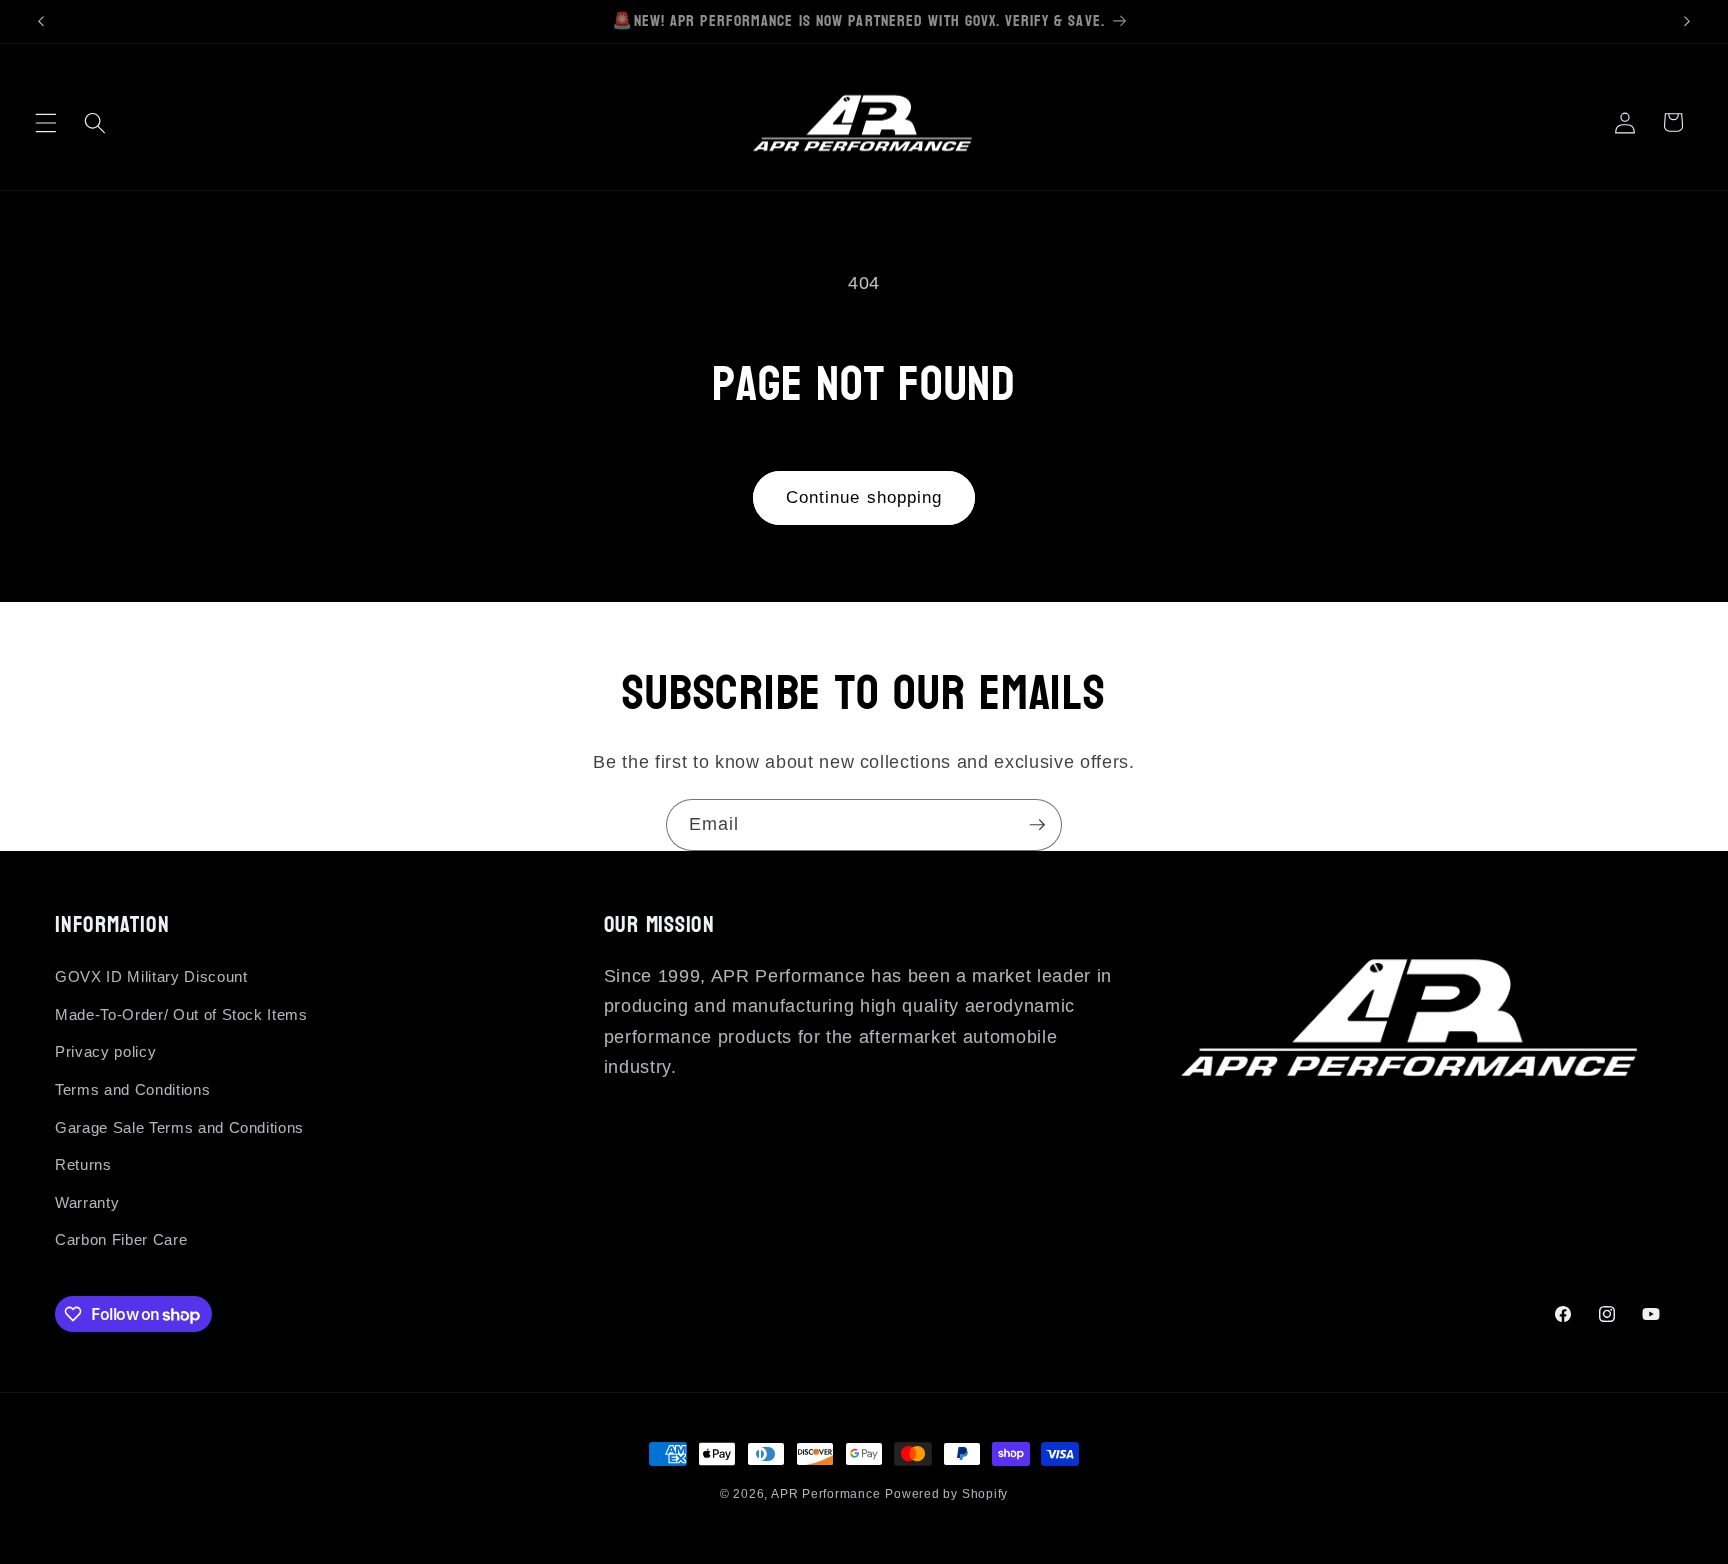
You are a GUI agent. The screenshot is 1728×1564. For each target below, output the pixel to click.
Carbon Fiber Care (121, 1239)
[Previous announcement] (41, 21)
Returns (83, 1164)
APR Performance (826, 1494)
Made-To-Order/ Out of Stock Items (181, 1014)
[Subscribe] (1037, 825)
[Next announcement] (1687, 21)
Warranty (87, 1202)
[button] (46, 122)
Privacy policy (105, 1051)
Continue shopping (864, 497)
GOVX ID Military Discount (151, 976)
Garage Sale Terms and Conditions (179, 1127)
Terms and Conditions (132, 1089)
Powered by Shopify (946, 1494)
